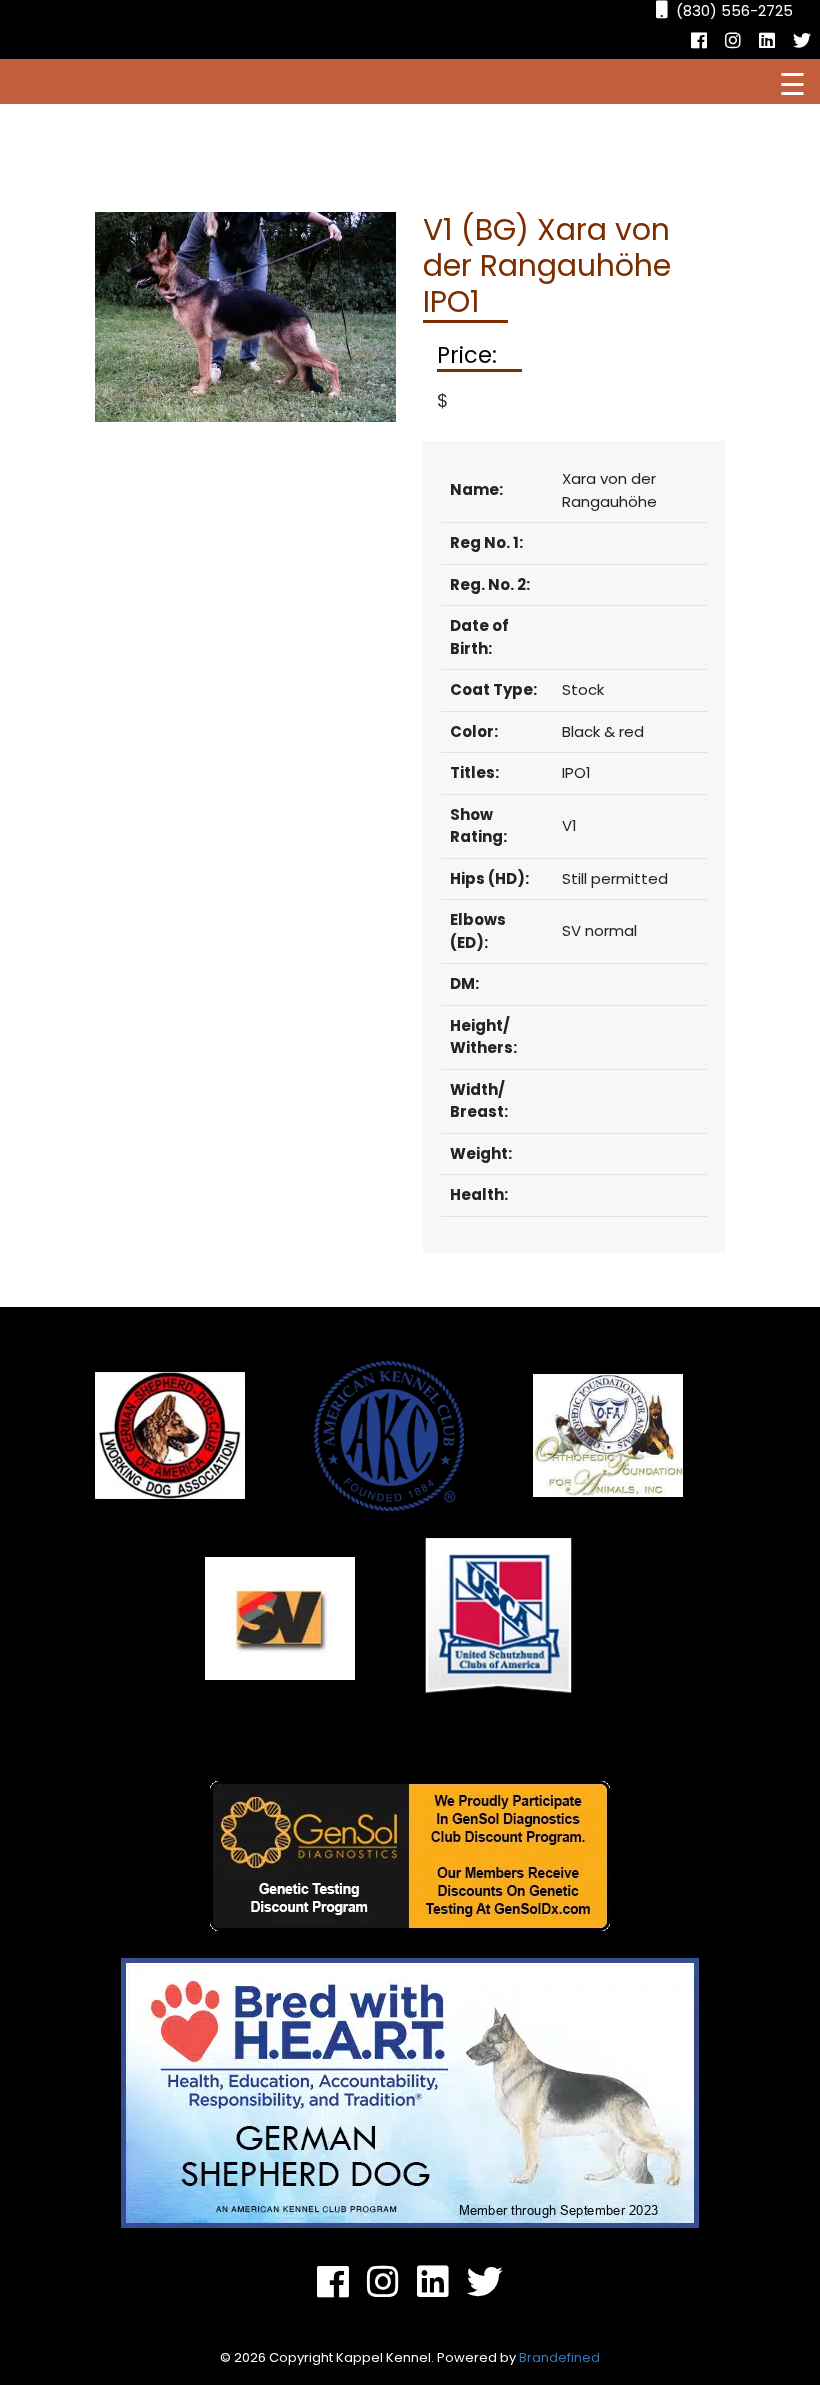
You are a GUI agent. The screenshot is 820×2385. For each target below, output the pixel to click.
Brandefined (559, 2357)
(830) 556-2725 (734, 10)
